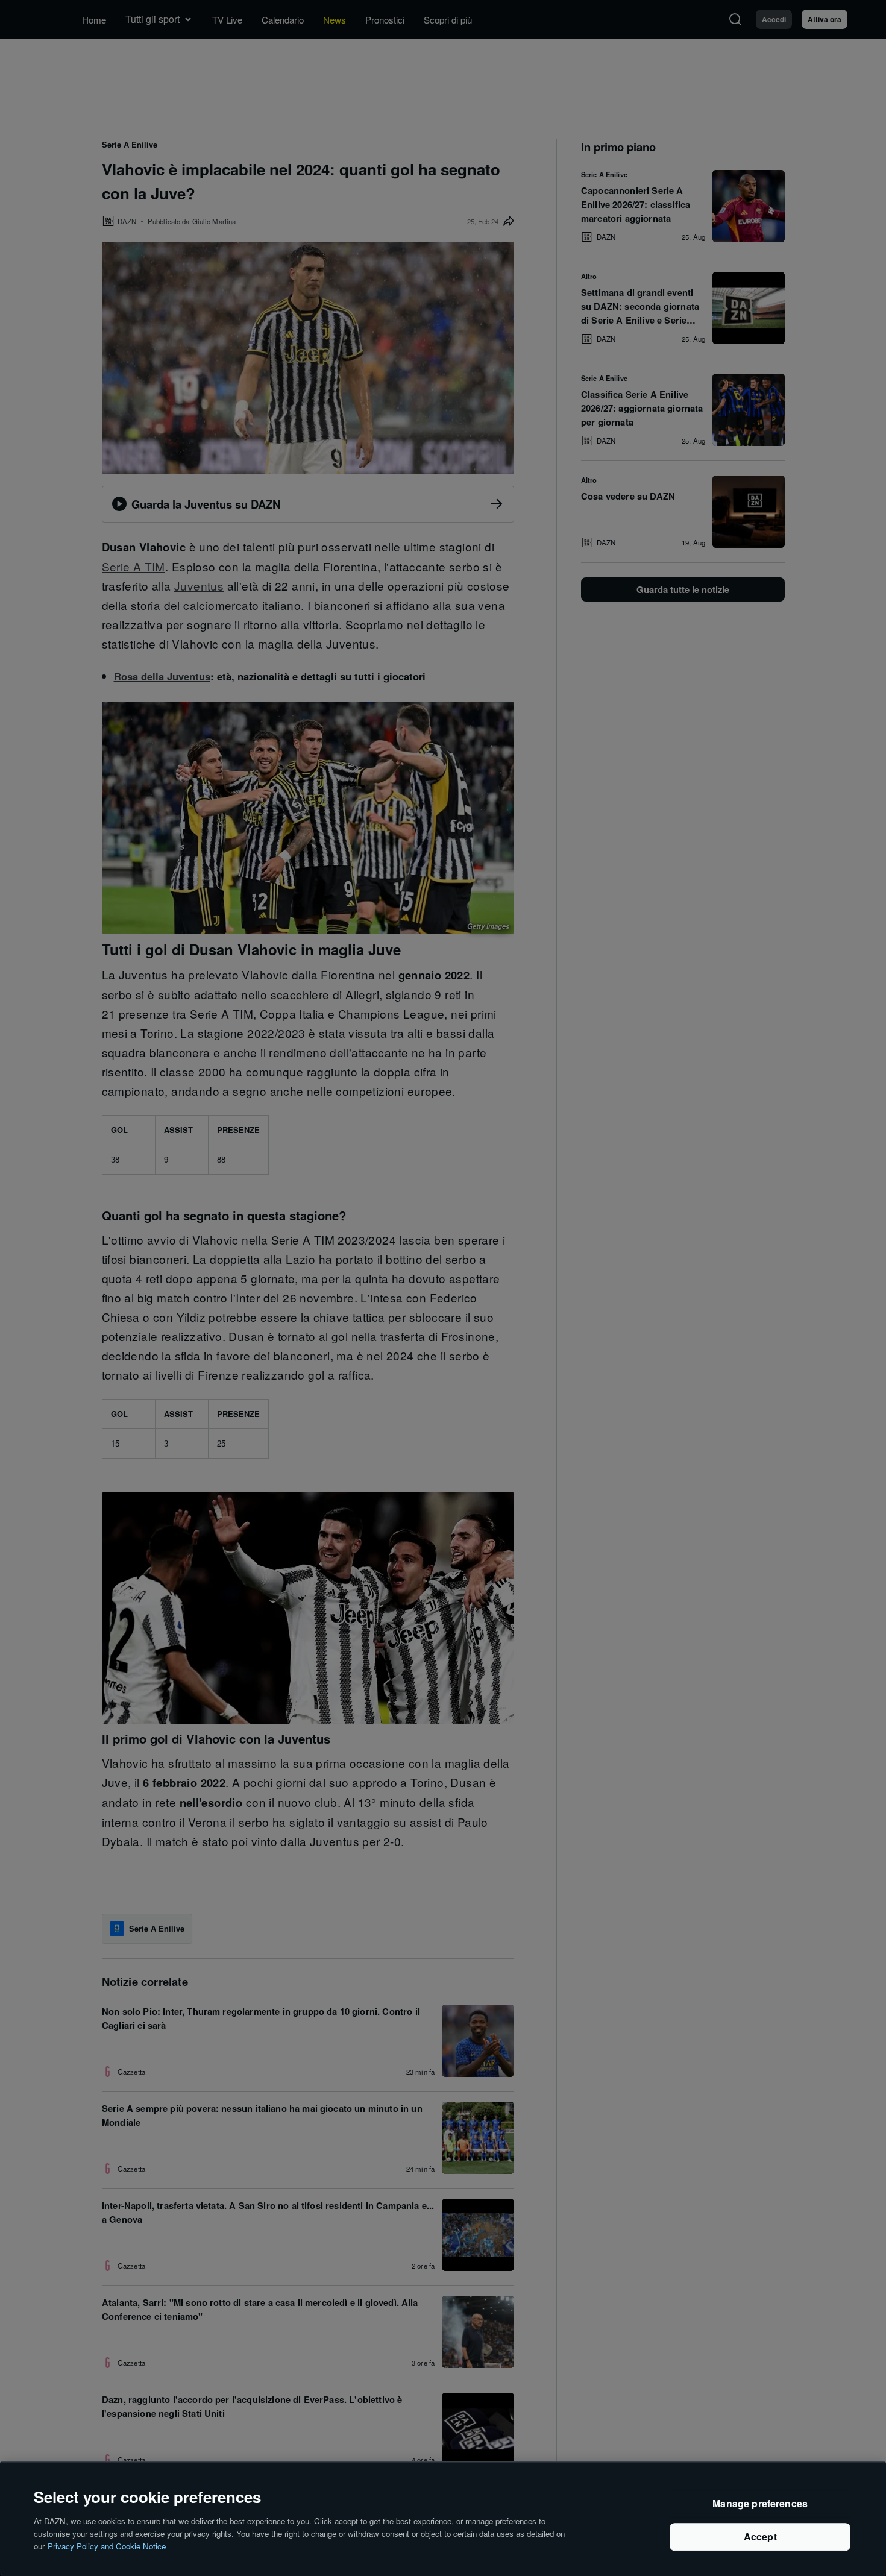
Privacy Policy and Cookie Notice (107, 2546)
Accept (760, 2537)
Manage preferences (760, 2504)
